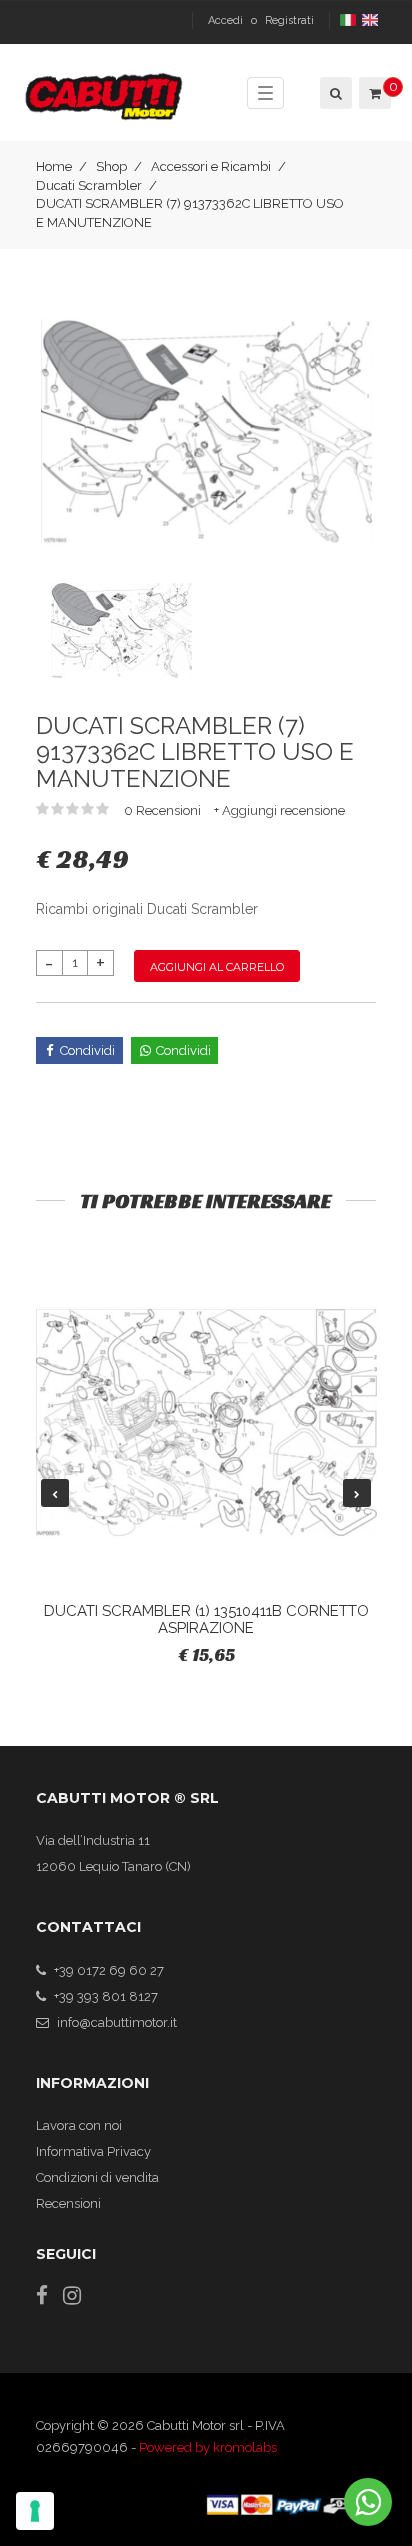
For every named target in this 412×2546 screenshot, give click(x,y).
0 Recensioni (164, 810)
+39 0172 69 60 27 (109, 1970)
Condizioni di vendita (97, 2177)
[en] (371, 20)
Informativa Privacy (93, 2151)
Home (54, 166)
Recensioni (68, 2203)
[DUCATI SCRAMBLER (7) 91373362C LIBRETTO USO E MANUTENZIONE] (206, 430)
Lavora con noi (79, 2125)
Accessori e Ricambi (211, 166)
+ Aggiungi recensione (279, 810)
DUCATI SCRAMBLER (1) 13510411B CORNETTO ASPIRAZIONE (206, 1619)
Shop (111, 166)
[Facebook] (42, 2295)
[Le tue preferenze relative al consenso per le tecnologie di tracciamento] (35, 2511)
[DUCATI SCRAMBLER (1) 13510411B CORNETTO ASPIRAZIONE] (206, 1422)
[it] (349, 20)
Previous (55, 1493)
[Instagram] (72, 2295)
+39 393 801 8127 (106, 1996)
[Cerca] (334, 93)
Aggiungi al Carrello (217, 967)
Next (357, 1493)
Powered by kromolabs (208, 2447)
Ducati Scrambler (89, 185)
